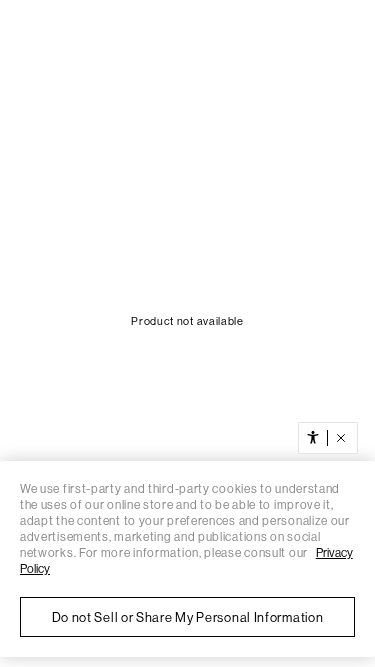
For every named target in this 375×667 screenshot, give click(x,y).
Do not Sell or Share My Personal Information (188, 617)
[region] (187, 559)
